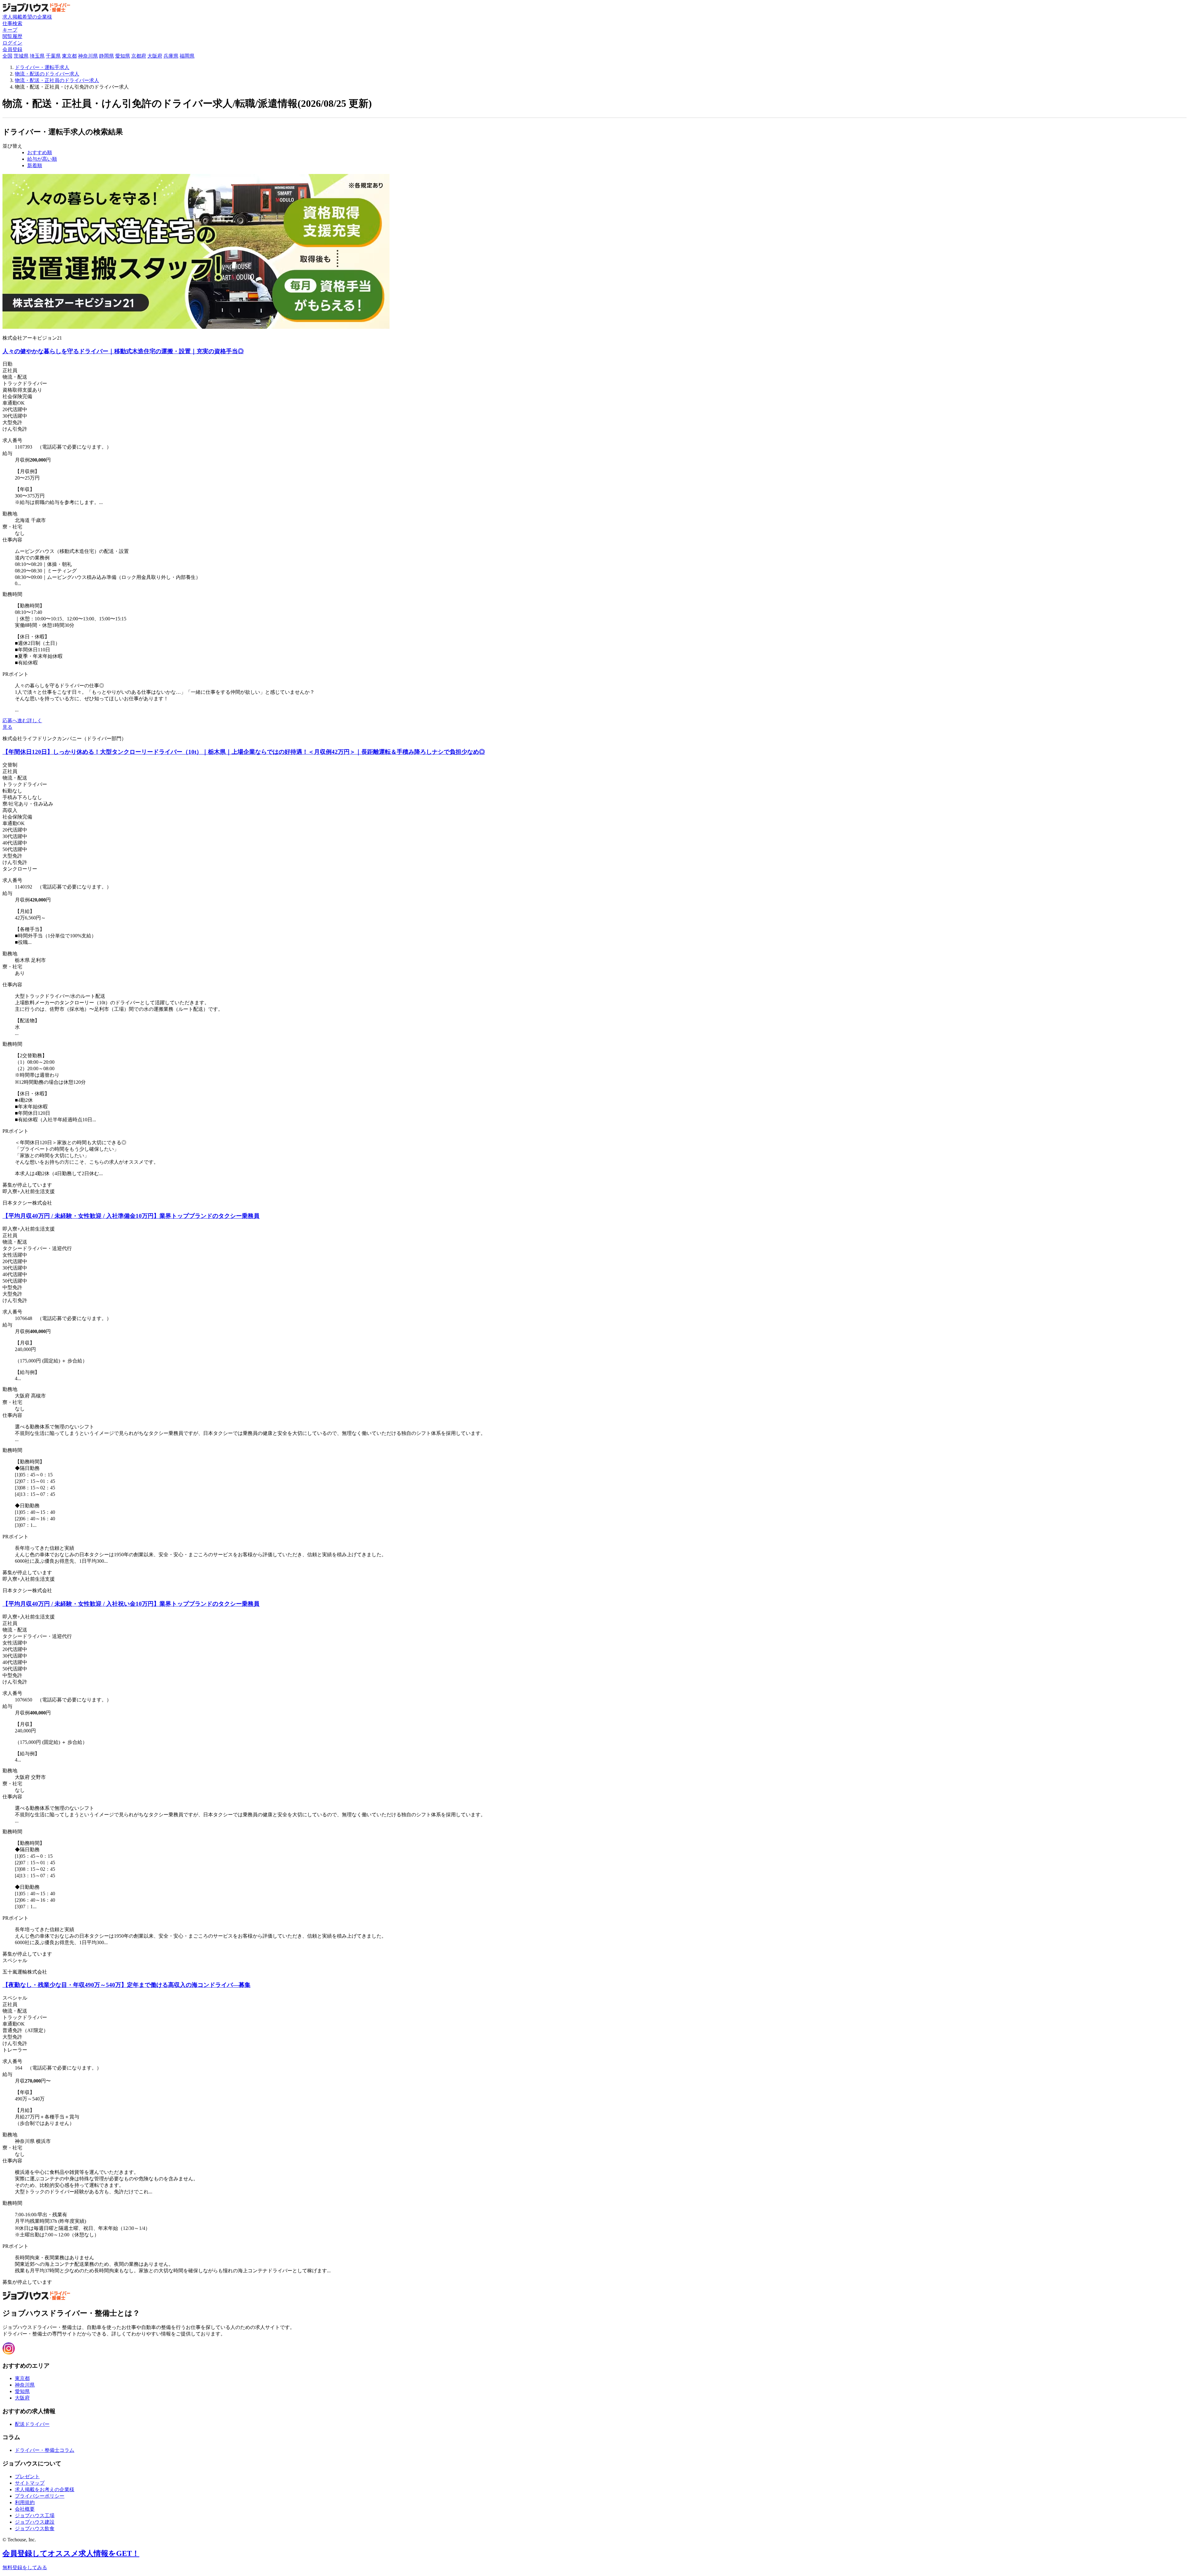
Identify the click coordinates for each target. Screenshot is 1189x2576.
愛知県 (123, 56)
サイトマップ (30, 2483)
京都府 (139, 56)
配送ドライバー (32, 2424)
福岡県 (187, 56)
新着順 (35, 165)
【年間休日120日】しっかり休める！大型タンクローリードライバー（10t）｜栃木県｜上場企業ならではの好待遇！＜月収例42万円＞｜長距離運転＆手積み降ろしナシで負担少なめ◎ (244, 752)
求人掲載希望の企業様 (27, 17)
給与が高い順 (42, 159)
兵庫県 (171, 56)
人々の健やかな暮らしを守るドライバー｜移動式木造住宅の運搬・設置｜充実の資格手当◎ (123, 351)
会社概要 (25, 2509)
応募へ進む (15, 721)
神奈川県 (88, 56)
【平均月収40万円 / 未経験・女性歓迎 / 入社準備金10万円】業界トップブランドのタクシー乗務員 (131, 1216)
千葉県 (53, 56)
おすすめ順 (40, 152)
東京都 (69, 56)
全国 (7, 56)
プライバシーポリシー (40, 2496)
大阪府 (155, 56)
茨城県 (21, 56)
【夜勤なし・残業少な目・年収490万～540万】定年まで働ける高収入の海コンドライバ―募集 (126, 1985)
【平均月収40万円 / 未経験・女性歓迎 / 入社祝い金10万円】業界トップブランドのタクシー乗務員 (131, 1604)
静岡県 (107, 56)
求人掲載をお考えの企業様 (45, 2489)
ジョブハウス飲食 (35, 2528)
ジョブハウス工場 (35, 2515)
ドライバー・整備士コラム (45, 2450)
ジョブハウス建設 (35, 2522)
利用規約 (25, 2502)
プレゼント (27, 2476)
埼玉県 (37, 56)
